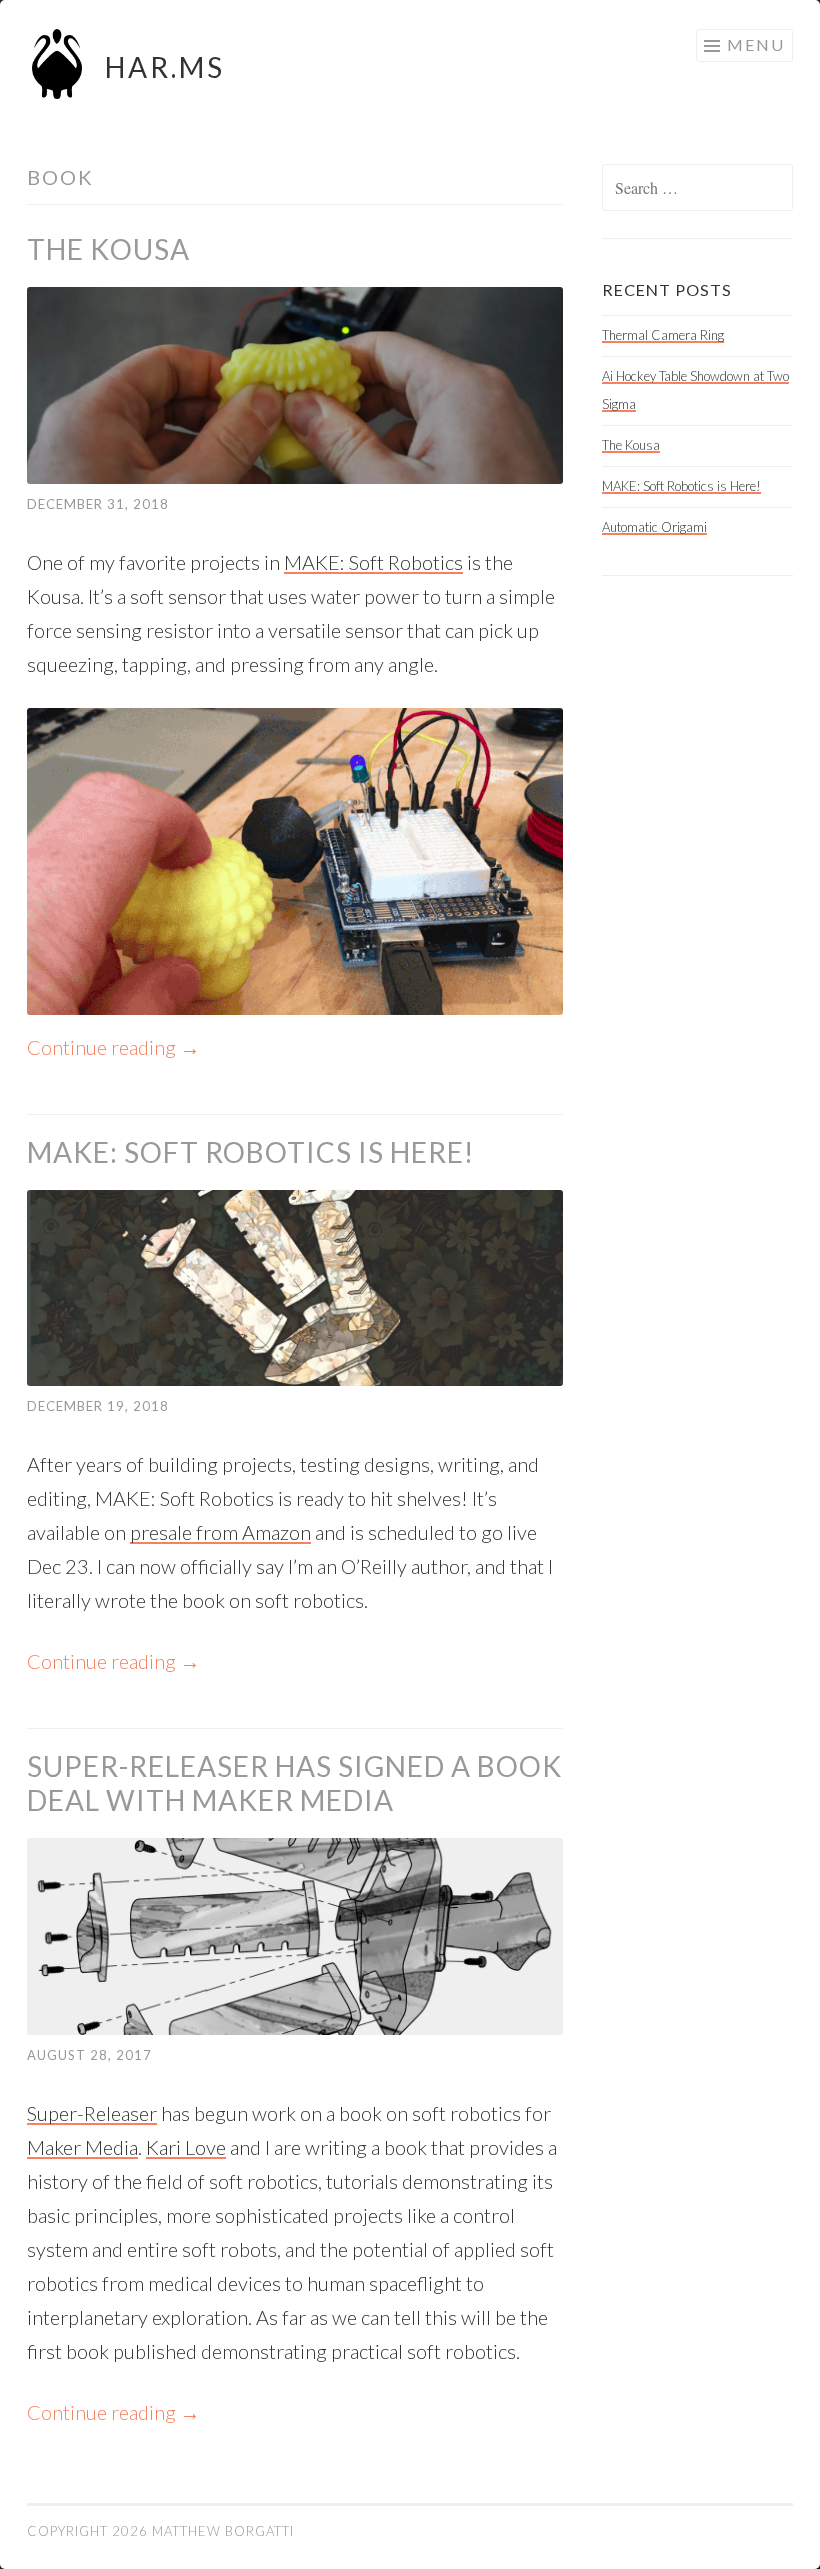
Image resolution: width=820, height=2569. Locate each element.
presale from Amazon (220, 1532)
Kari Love (186, 2147)
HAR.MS (165, 67)
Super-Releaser (92, 2113)
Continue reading (113, 1047)
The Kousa (108, 249)
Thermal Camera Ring (663, 335)
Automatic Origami (654, 527)
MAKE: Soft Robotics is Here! (250, 1152)
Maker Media (82, 2147)
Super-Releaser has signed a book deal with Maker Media (294, 1783)
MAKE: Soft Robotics (373, 562)
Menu (756, 44)
